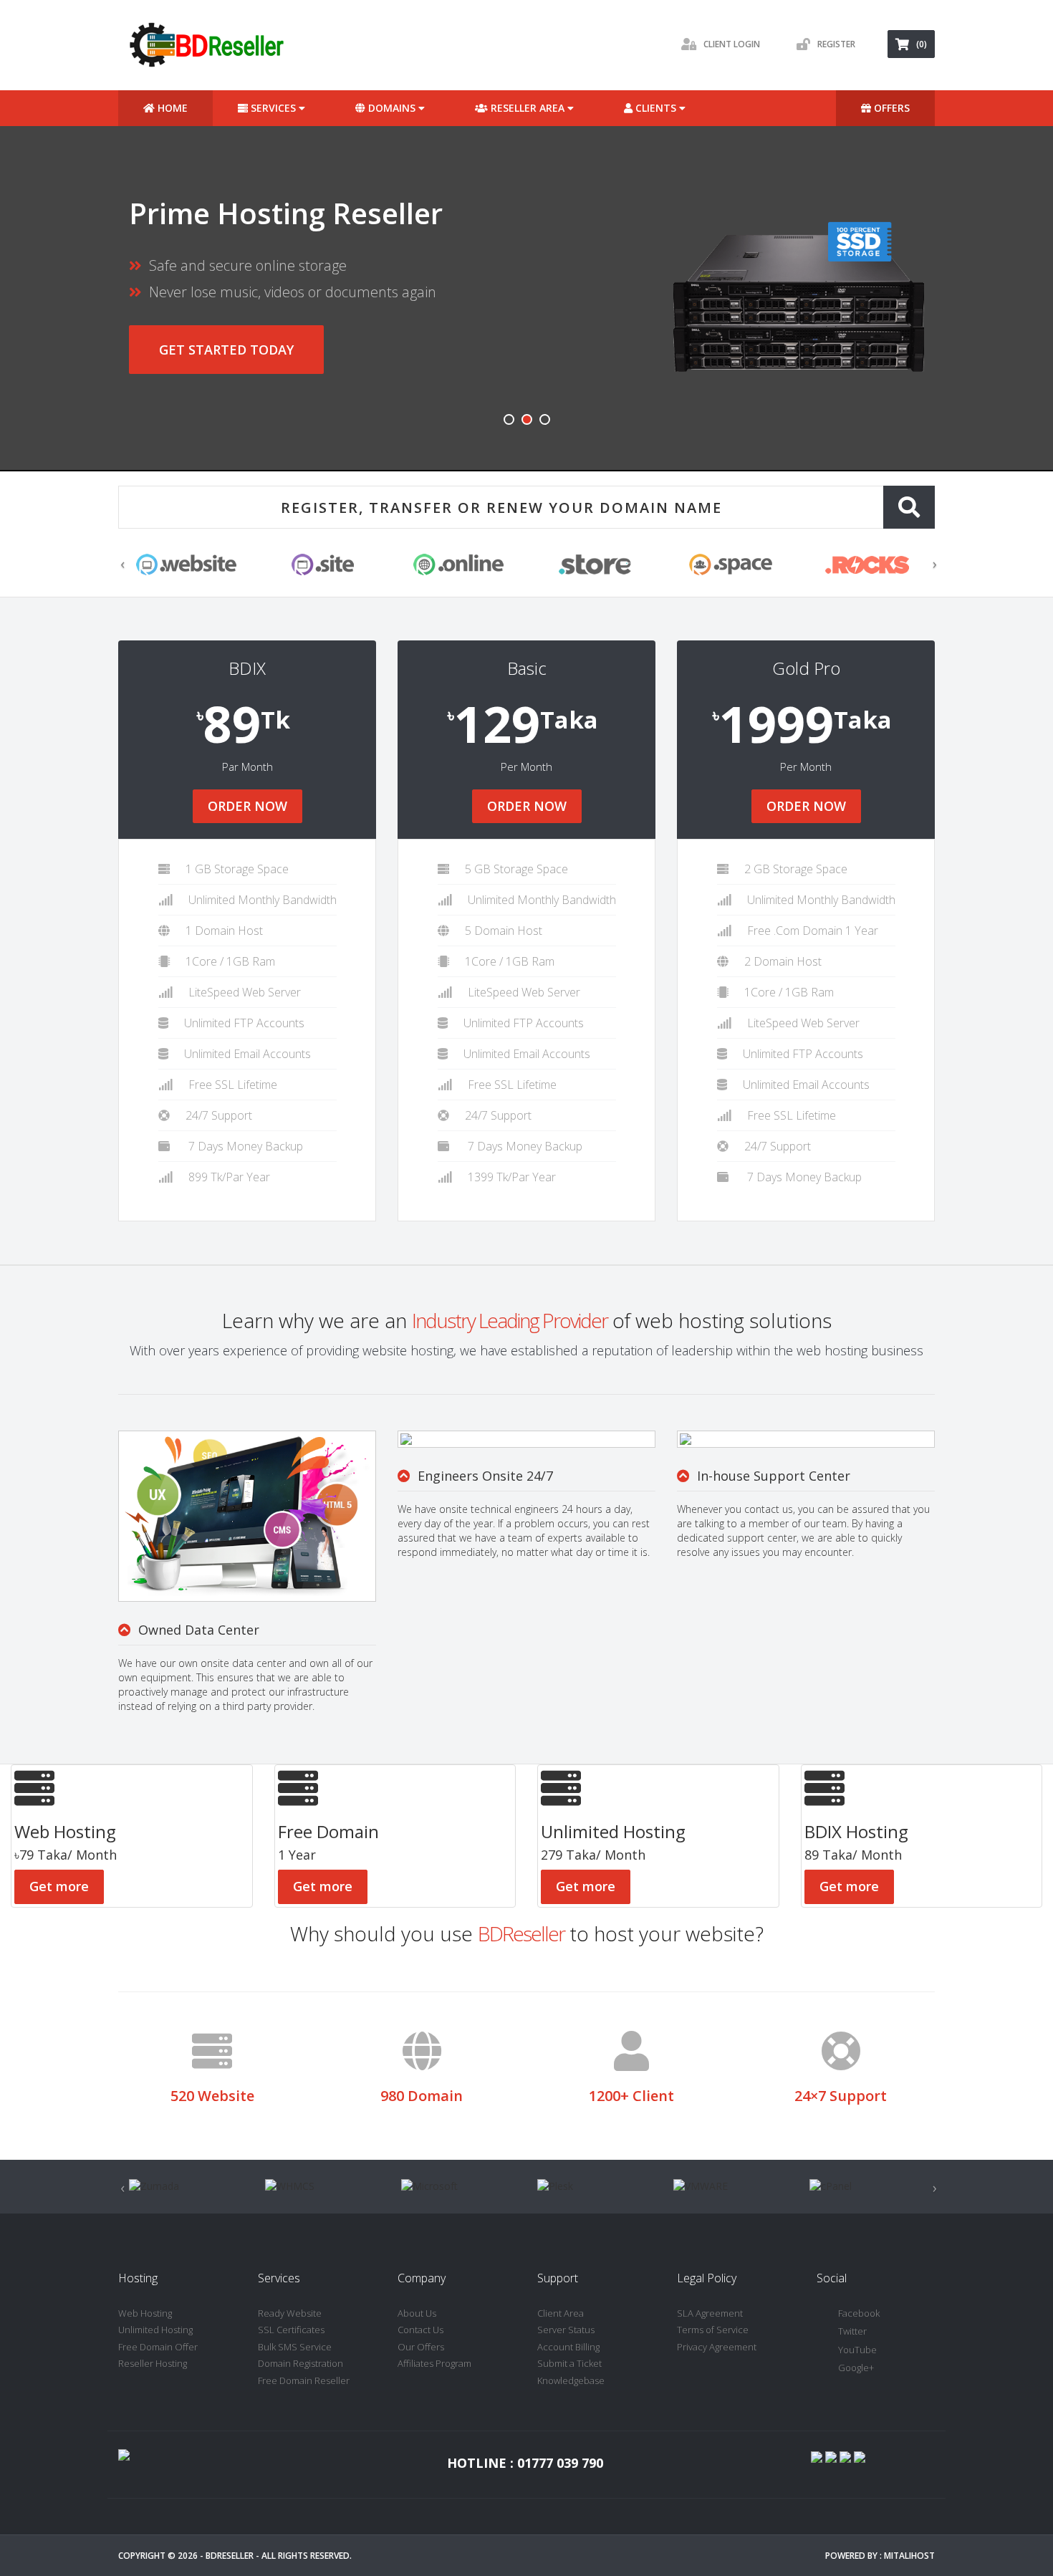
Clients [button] (656, 108)
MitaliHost (909, 2556)
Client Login (732, 44)
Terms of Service (713, 2330)
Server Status (566, 2330)
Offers (890, 108)
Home (171, 108)
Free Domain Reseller (304, 2380)
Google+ (856, 2368)
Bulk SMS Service (295, 2347)
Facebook (859, 2313)
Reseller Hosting (153, 2363)
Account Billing (568, 2347)
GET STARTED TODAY (226, 350)
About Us (417, 2313)
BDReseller (230, 2556)
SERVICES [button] (273, 108)
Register (836, 44)
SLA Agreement (710, 2313)
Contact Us (420, 2330)
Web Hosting (145, 2313)
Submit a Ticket (569, 2363)
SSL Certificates (291, 2330)
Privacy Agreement (717, 2347)
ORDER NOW (247, 806)
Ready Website (290, 2313)
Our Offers (421, 2347)
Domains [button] (392, 108)
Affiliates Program (434, 2363)
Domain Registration (300, 2363)
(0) (922, 44)
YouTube (857, 2350)
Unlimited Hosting (155, 2330)
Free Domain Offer (158, 2347)
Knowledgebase (571, 2380)
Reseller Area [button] (528, 108)
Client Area (561, 2313)
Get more (59, 1886)
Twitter (852, 2331)
